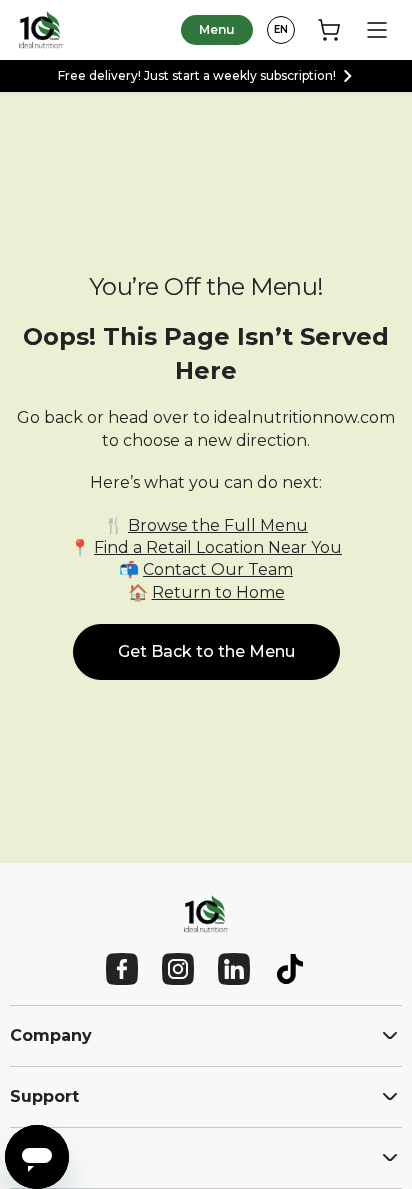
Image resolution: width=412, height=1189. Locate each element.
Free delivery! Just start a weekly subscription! (197, 75)
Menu (217, 29)
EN (281, 29)
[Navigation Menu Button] (377, 30)
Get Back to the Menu (206, 651)
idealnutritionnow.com (304, 417)
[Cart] (329, 30)
